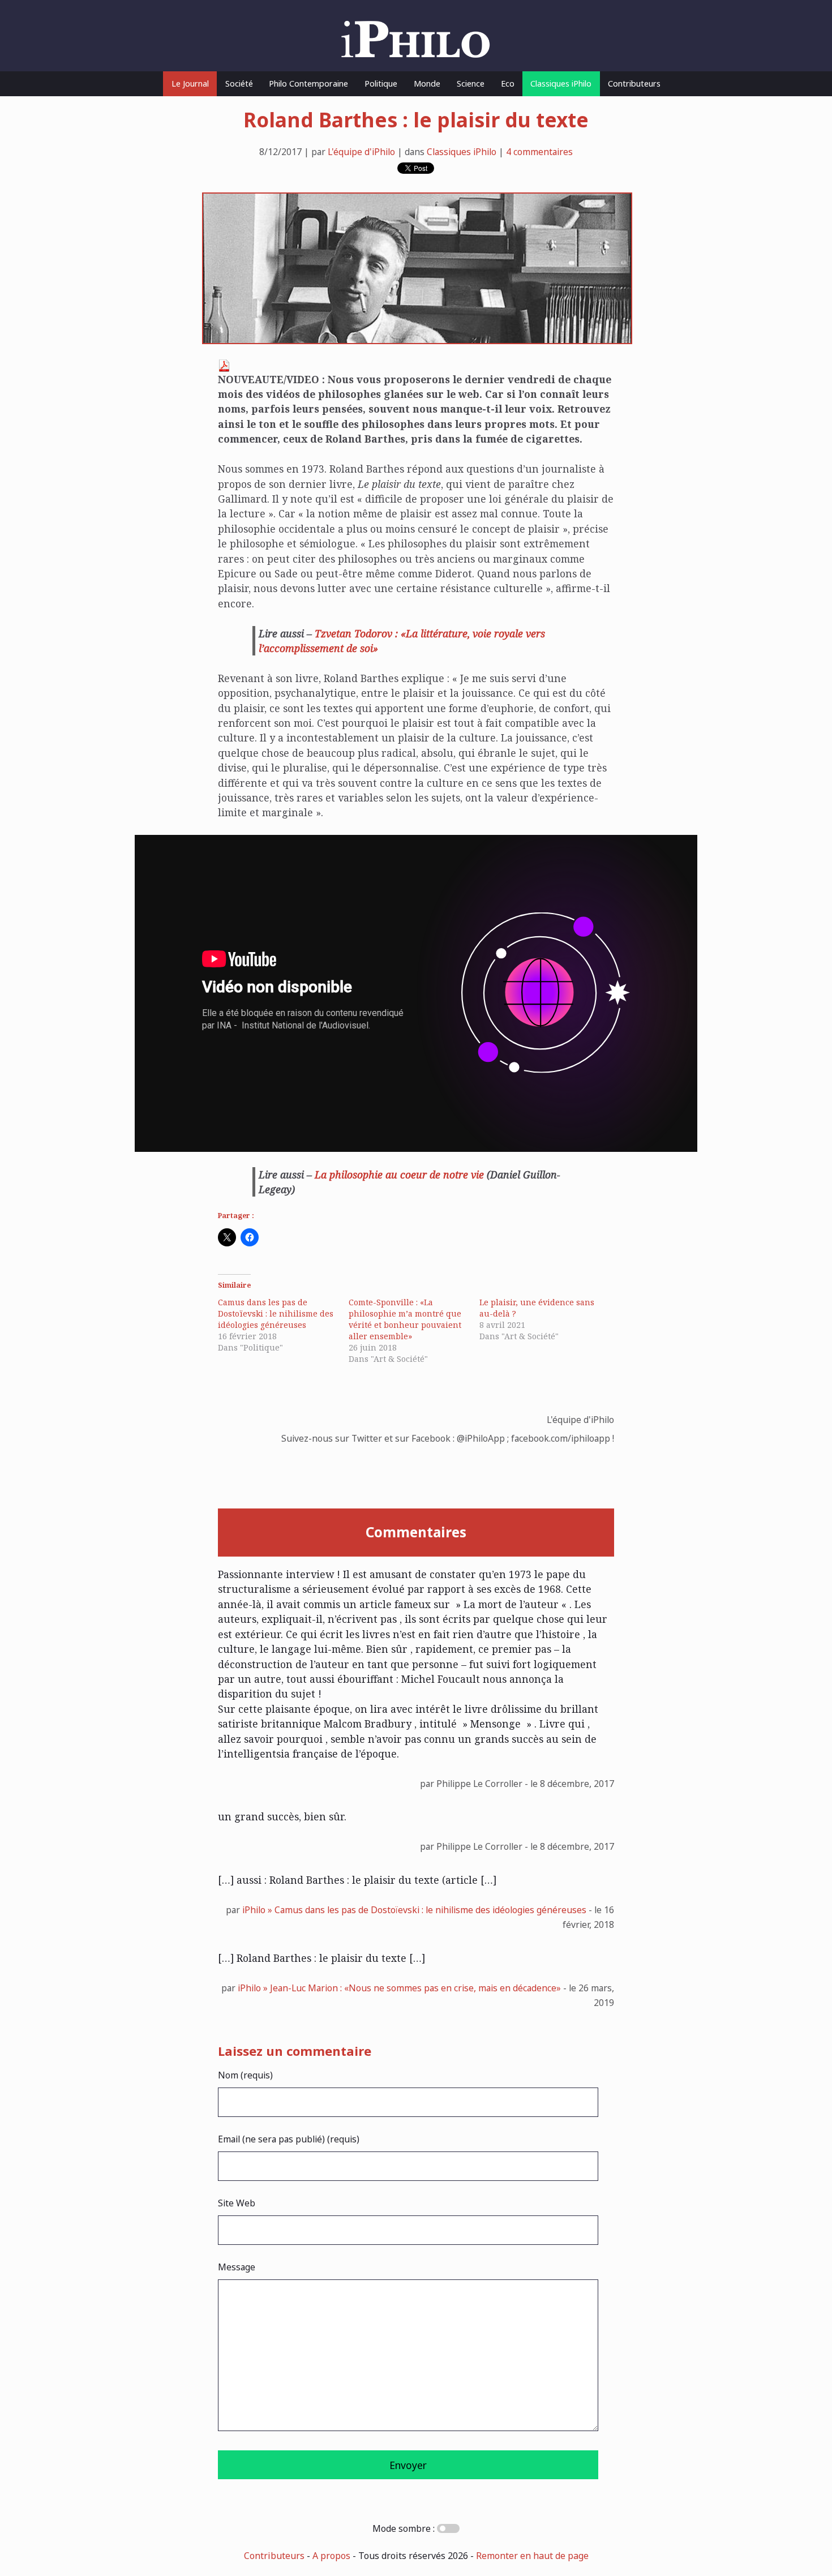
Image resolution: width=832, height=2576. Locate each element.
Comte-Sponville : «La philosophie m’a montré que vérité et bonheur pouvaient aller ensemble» (405, 1319)
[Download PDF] (224, 368)
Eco (508, 83)
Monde (427, 83)
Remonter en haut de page (532, 2556)
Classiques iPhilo (561, 83)
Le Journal (190, 83)
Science (471, 83)
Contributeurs (634, 83)
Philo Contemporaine (308, 83)
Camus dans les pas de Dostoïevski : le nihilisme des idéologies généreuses (276, 1313)
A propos (331, 2556)
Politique (381, 83)
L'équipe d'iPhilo (361, 152)
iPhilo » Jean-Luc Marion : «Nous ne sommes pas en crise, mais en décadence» (399, 1988)
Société (239, 83)
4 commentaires (539, 152)
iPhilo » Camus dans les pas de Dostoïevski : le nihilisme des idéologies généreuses (414, 1910)
